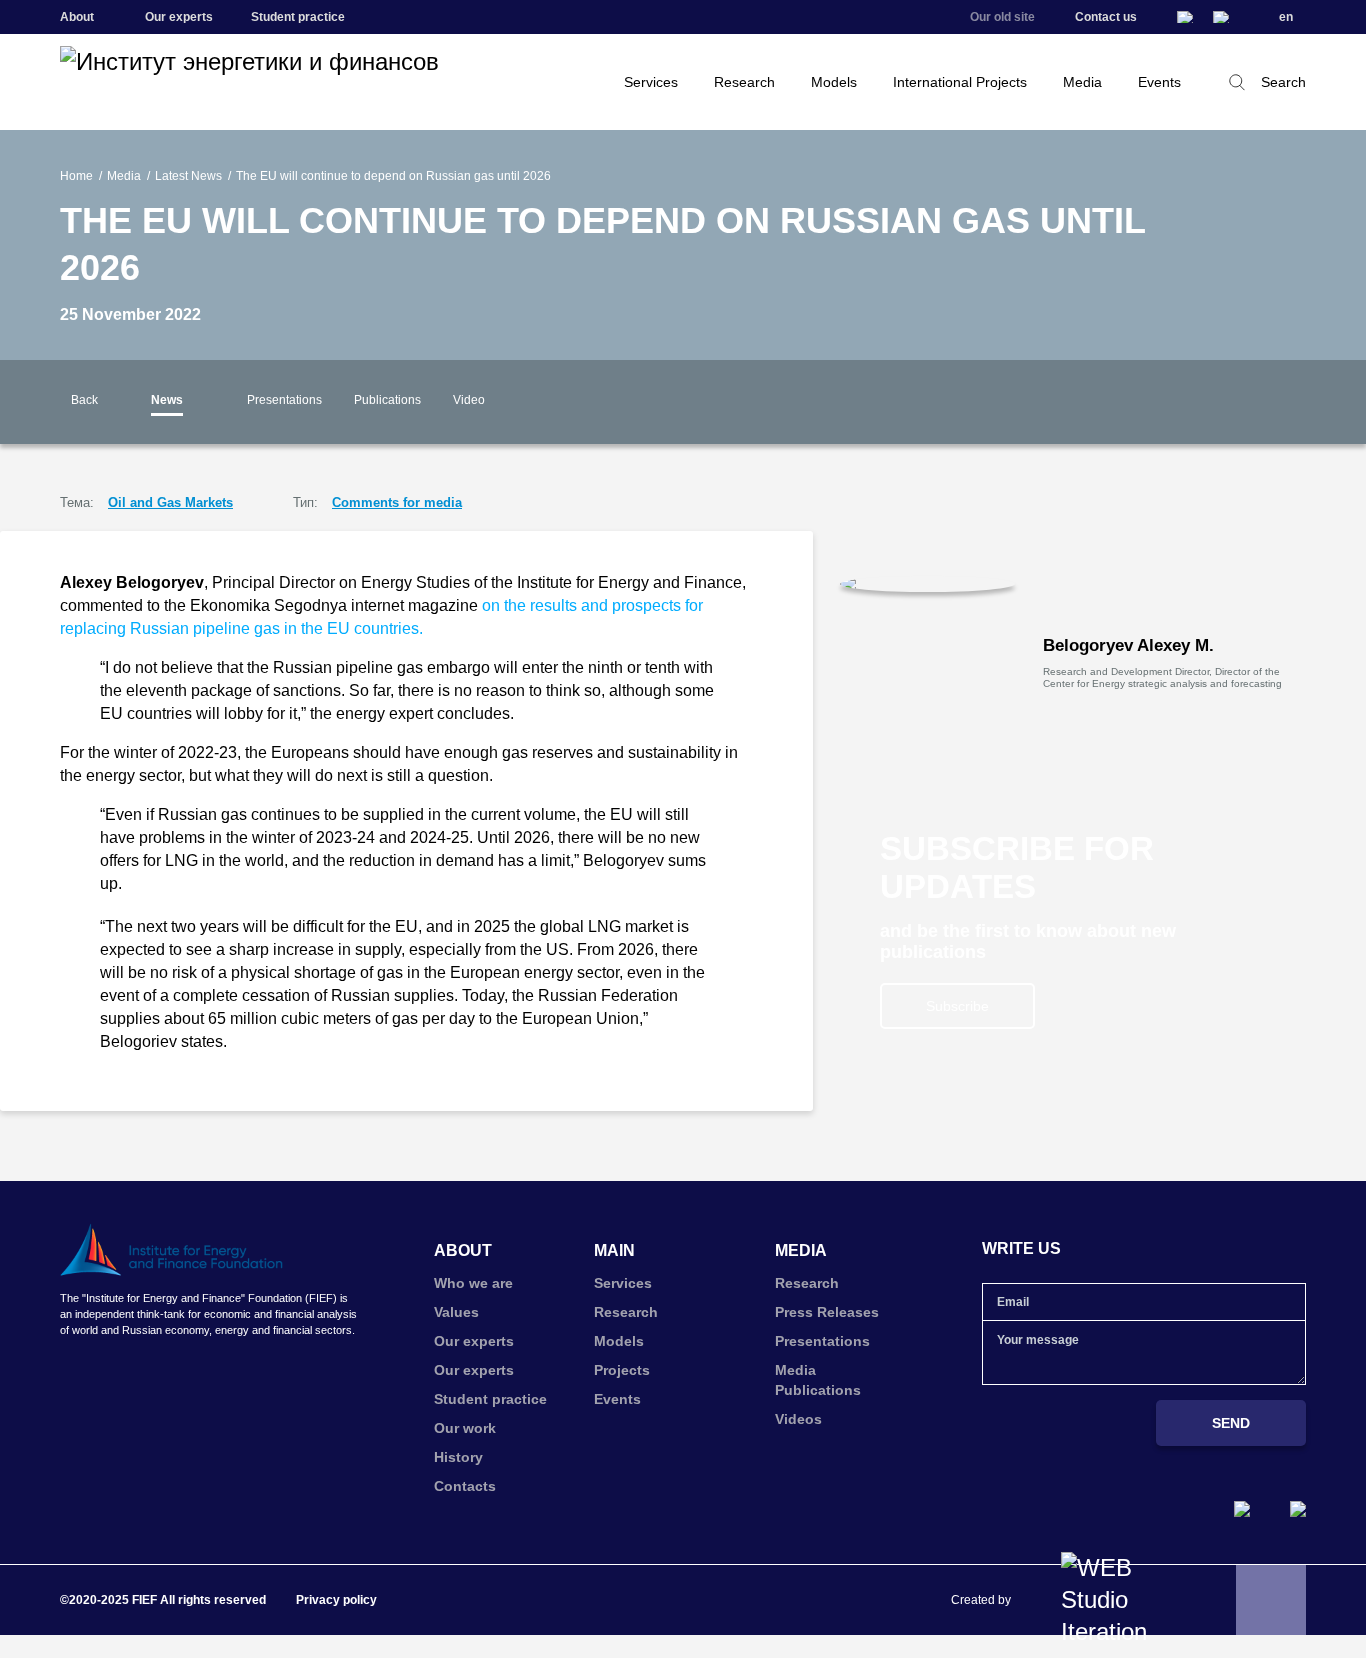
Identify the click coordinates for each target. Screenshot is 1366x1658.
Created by (981, 1600)
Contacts (465, 1486)
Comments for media (397, 502)
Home (76, 176)
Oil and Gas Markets (170, 502)
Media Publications (818, 1380)
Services (651, 82)
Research (744, 82)
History (458, 1457)
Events (1159, 82)
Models (834, 82)
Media (1082, 82)
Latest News (188, 176)
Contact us (1106, 17)
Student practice (298, 17)
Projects (622, 1370)
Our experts (179, 17)
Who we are (473, 1283)
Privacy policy (336, 1600)
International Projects (960, 82)
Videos (798, 1419)
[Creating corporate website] (1113, 1600)
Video (469, 400)
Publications (387, 400)
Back (84, 400)
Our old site (1002, 17)
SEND (1231, 1423)
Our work (465, 1428)
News (167, 400)
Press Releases (827, 1312)
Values (456, 1312)
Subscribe (957, 1006)
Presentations (284, 400)
